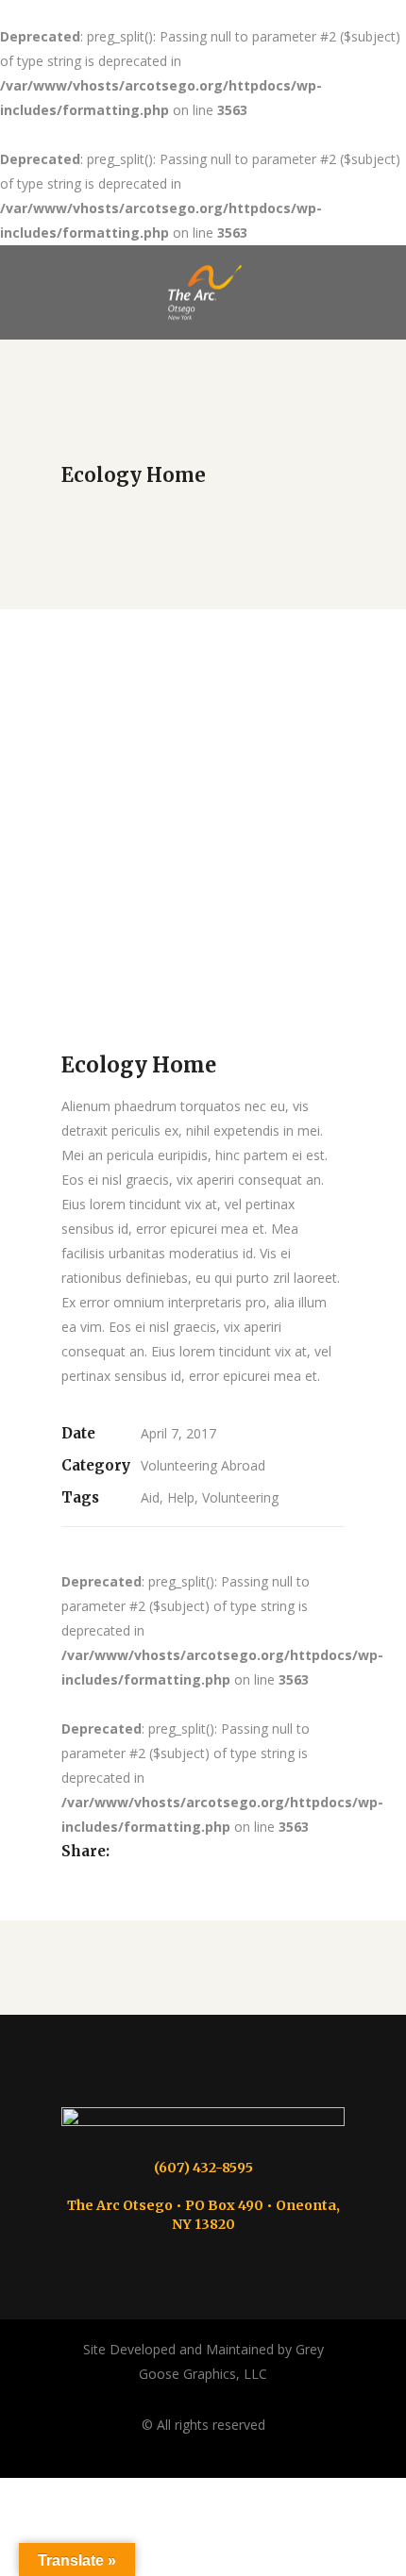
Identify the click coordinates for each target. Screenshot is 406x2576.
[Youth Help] (203, 940)
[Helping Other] (203, 801)
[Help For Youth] (203, 994)
